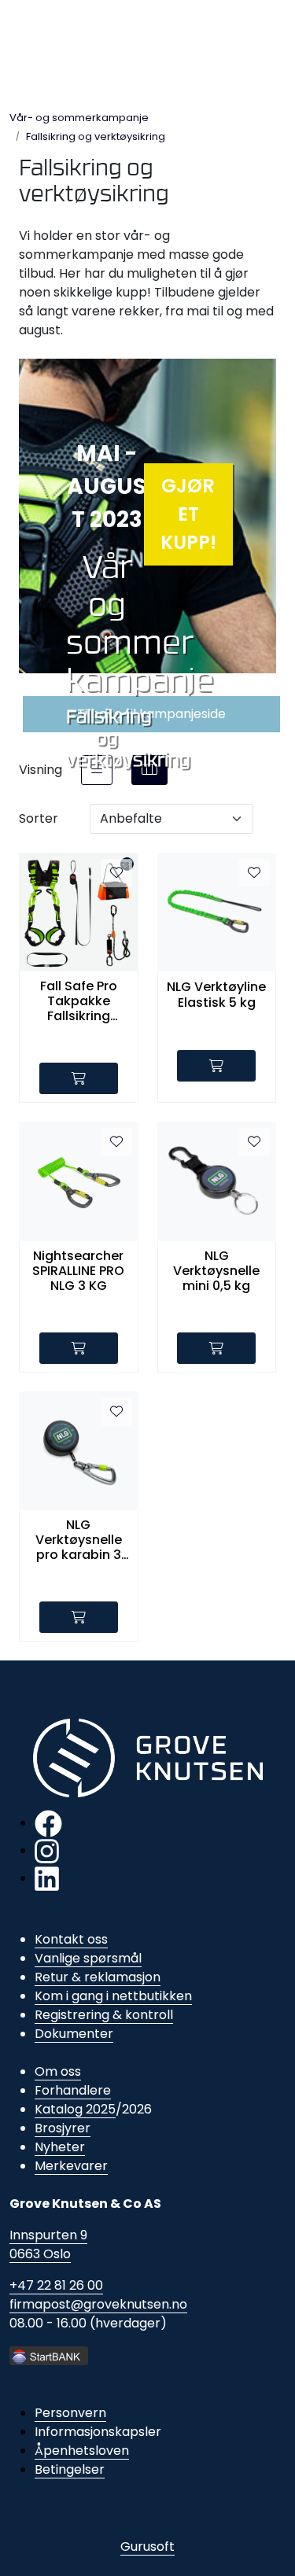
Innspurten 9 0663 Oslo (48, 2244)
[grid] (149, 770)
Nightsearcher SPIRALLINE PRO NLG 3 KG (78, 1271)
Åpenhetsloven (82, 2451)
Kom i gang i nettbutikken (113, 1996)
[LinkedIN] (47, 1878)
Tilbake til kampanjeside (151, 714)
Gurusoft (147, 2547)
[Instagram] (47, 1850)
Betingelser (70, 2469)
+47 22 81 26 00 (56, 2285)
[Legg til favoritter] (116, 873)
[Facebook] (48, 1823)
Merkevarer (71, 2166)
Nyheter (60, 2147)
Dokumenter (74, 2034)
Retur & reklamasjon (98, 1977)
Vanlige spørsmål (88, 1958)
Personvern (70, 2413)
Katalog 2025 (75, 2109)
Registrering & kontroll (104, 2015)
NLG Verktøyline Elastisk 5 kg (216, 994)
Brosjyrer (63, 2128)
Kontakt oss (71, 1939)
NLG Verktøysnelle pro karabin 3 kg (79, 1540)
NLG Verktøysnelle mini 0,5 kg (216, 1271)
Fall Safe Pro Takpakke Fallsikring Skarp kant (79, 1001)
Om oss (58, 2071)
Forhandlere (73, 2090)
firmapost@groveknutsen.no (98, 2304)
